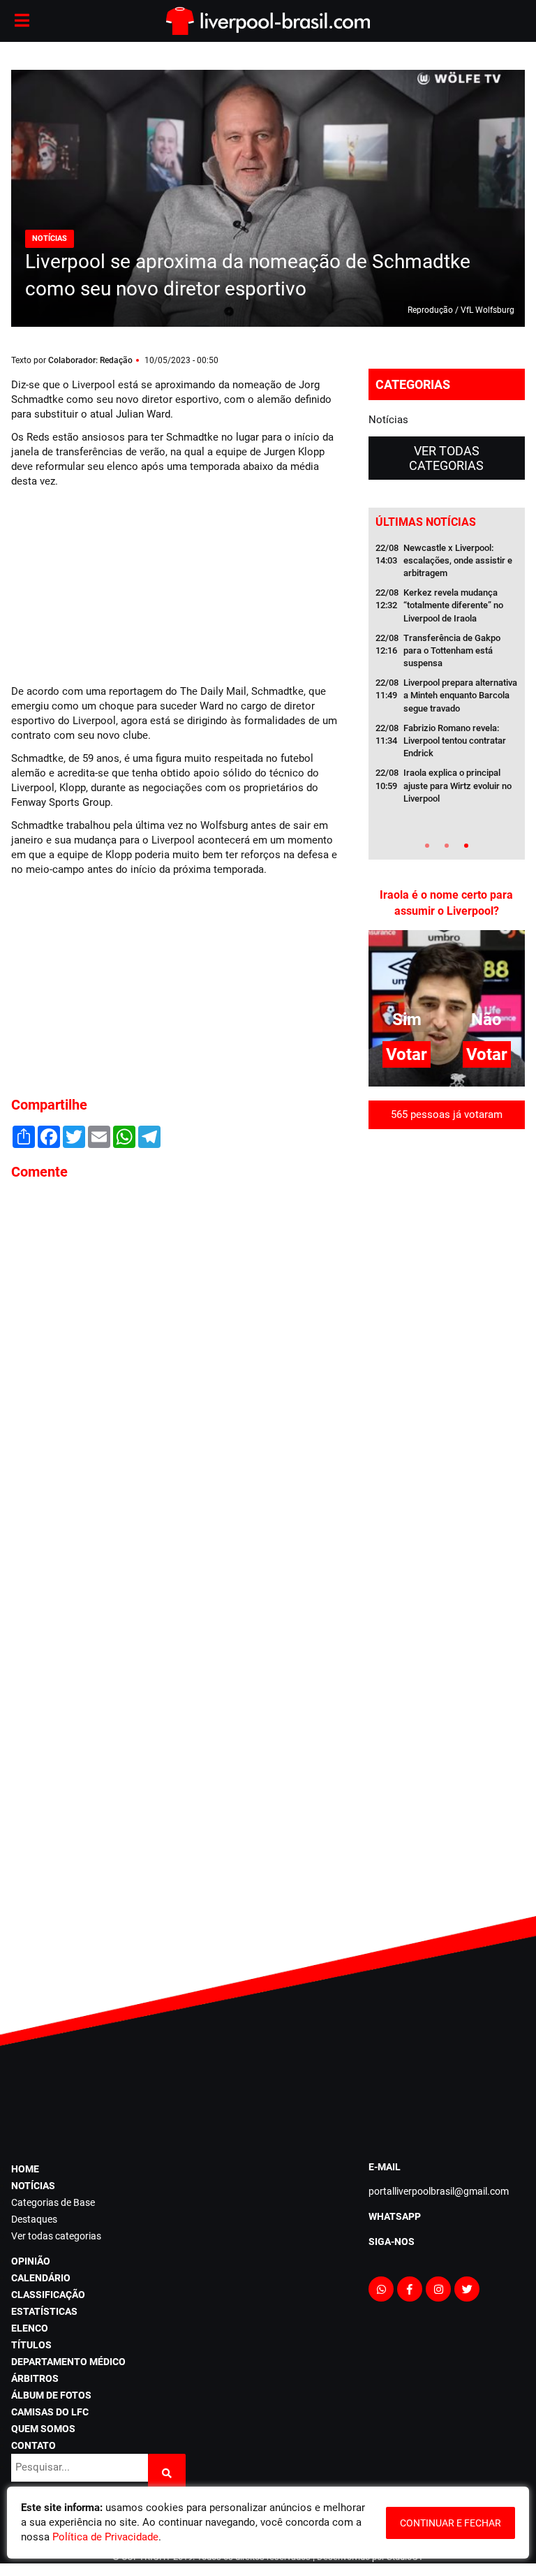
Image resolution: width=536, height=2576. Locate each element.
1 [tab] (427, 846)
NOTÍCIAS (33, 2186)
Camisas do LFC (50, 2412)
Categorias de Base (53, 2202)
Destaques (34, 2219)
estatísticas (44, 2311)
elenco (30, 2328)
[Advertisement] (116, 584)
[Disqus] (179, 1380)
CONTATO (33, 2445)
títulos (31, 2345)
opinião (31, 2261)
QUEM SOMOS (43, 2429)
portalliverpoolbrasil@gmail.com (439, 2191)
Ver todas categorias (446, 458)
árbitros (35, 2378)
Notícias (388, 420)
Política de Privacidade (105, 2537)
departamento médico (68, 2362)
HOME (25, 2169)
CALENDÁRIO (41, 2278)
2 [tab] (447, 846)
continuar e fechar (451, 2523)
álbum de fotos (51, 2395)
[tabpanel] (447, 678)
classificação (48, 2295)
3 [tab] (466, 846)
